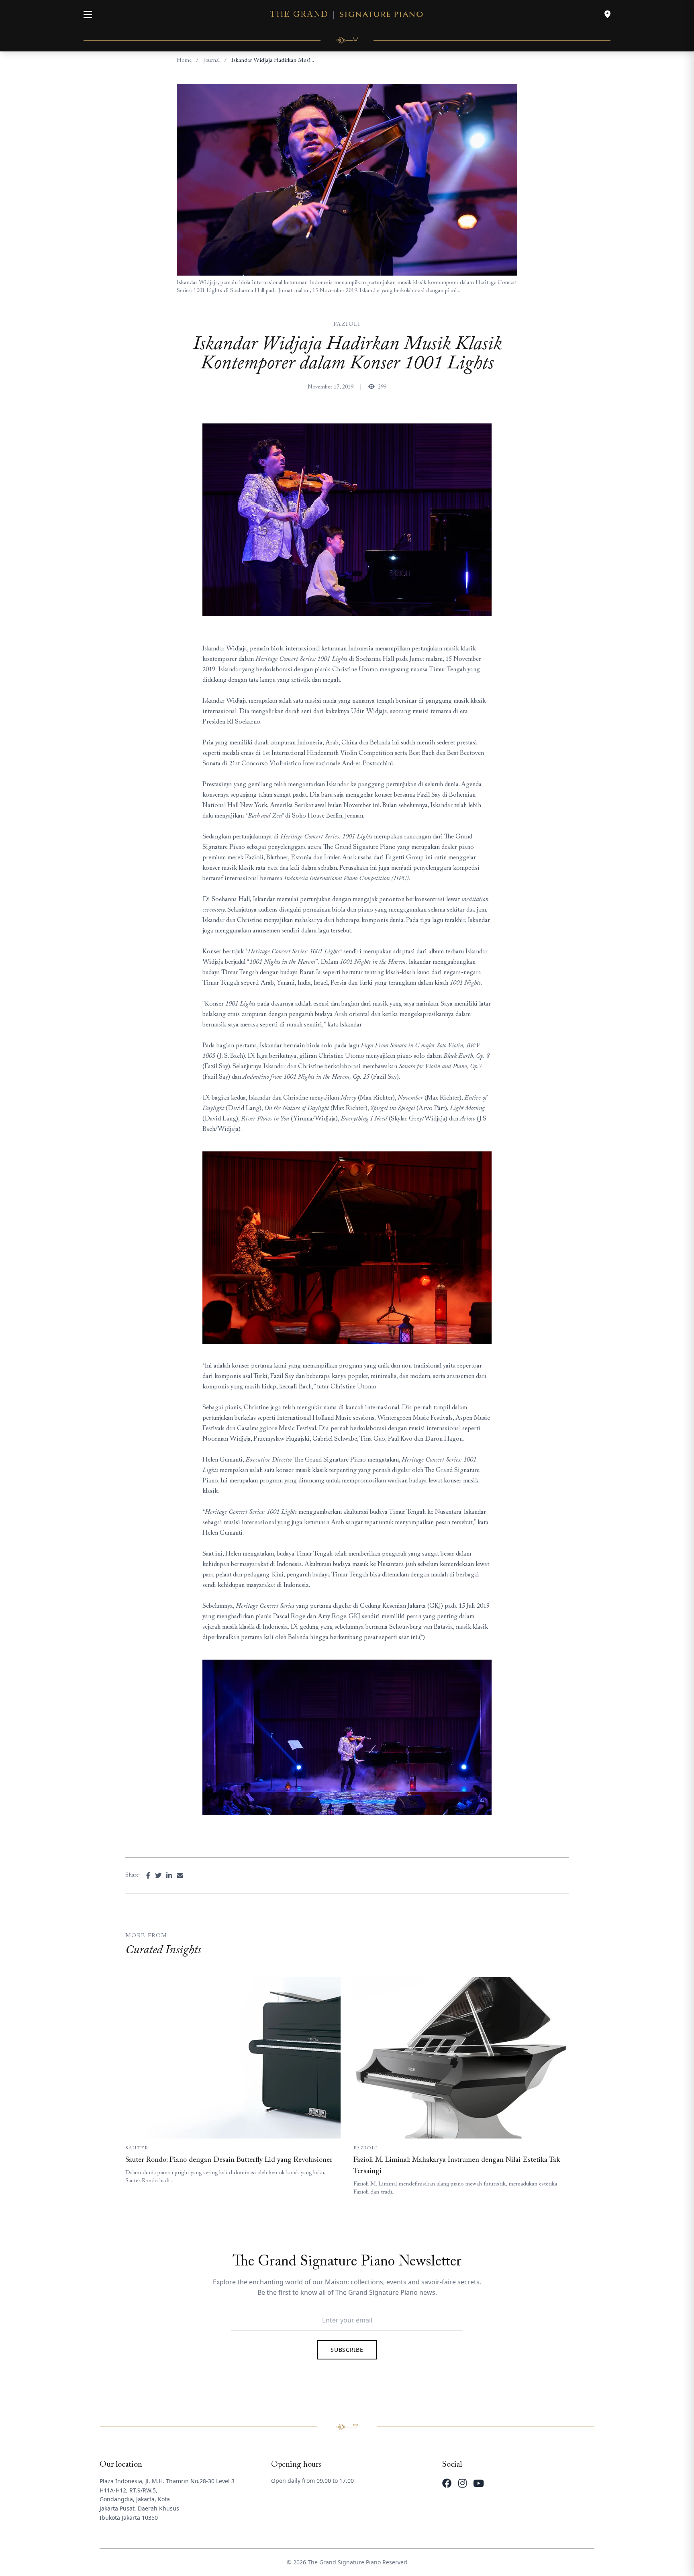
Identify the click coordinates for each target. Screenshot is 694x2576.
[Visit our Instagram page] (462, 2483)
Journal (211, 61)
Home (184, 61)
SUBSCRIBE (347, 2350)
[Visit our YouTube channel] (479, 2483)
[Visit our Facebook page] (447, 2483)
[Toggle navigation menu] (88, 14)
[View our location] (607, 14)
